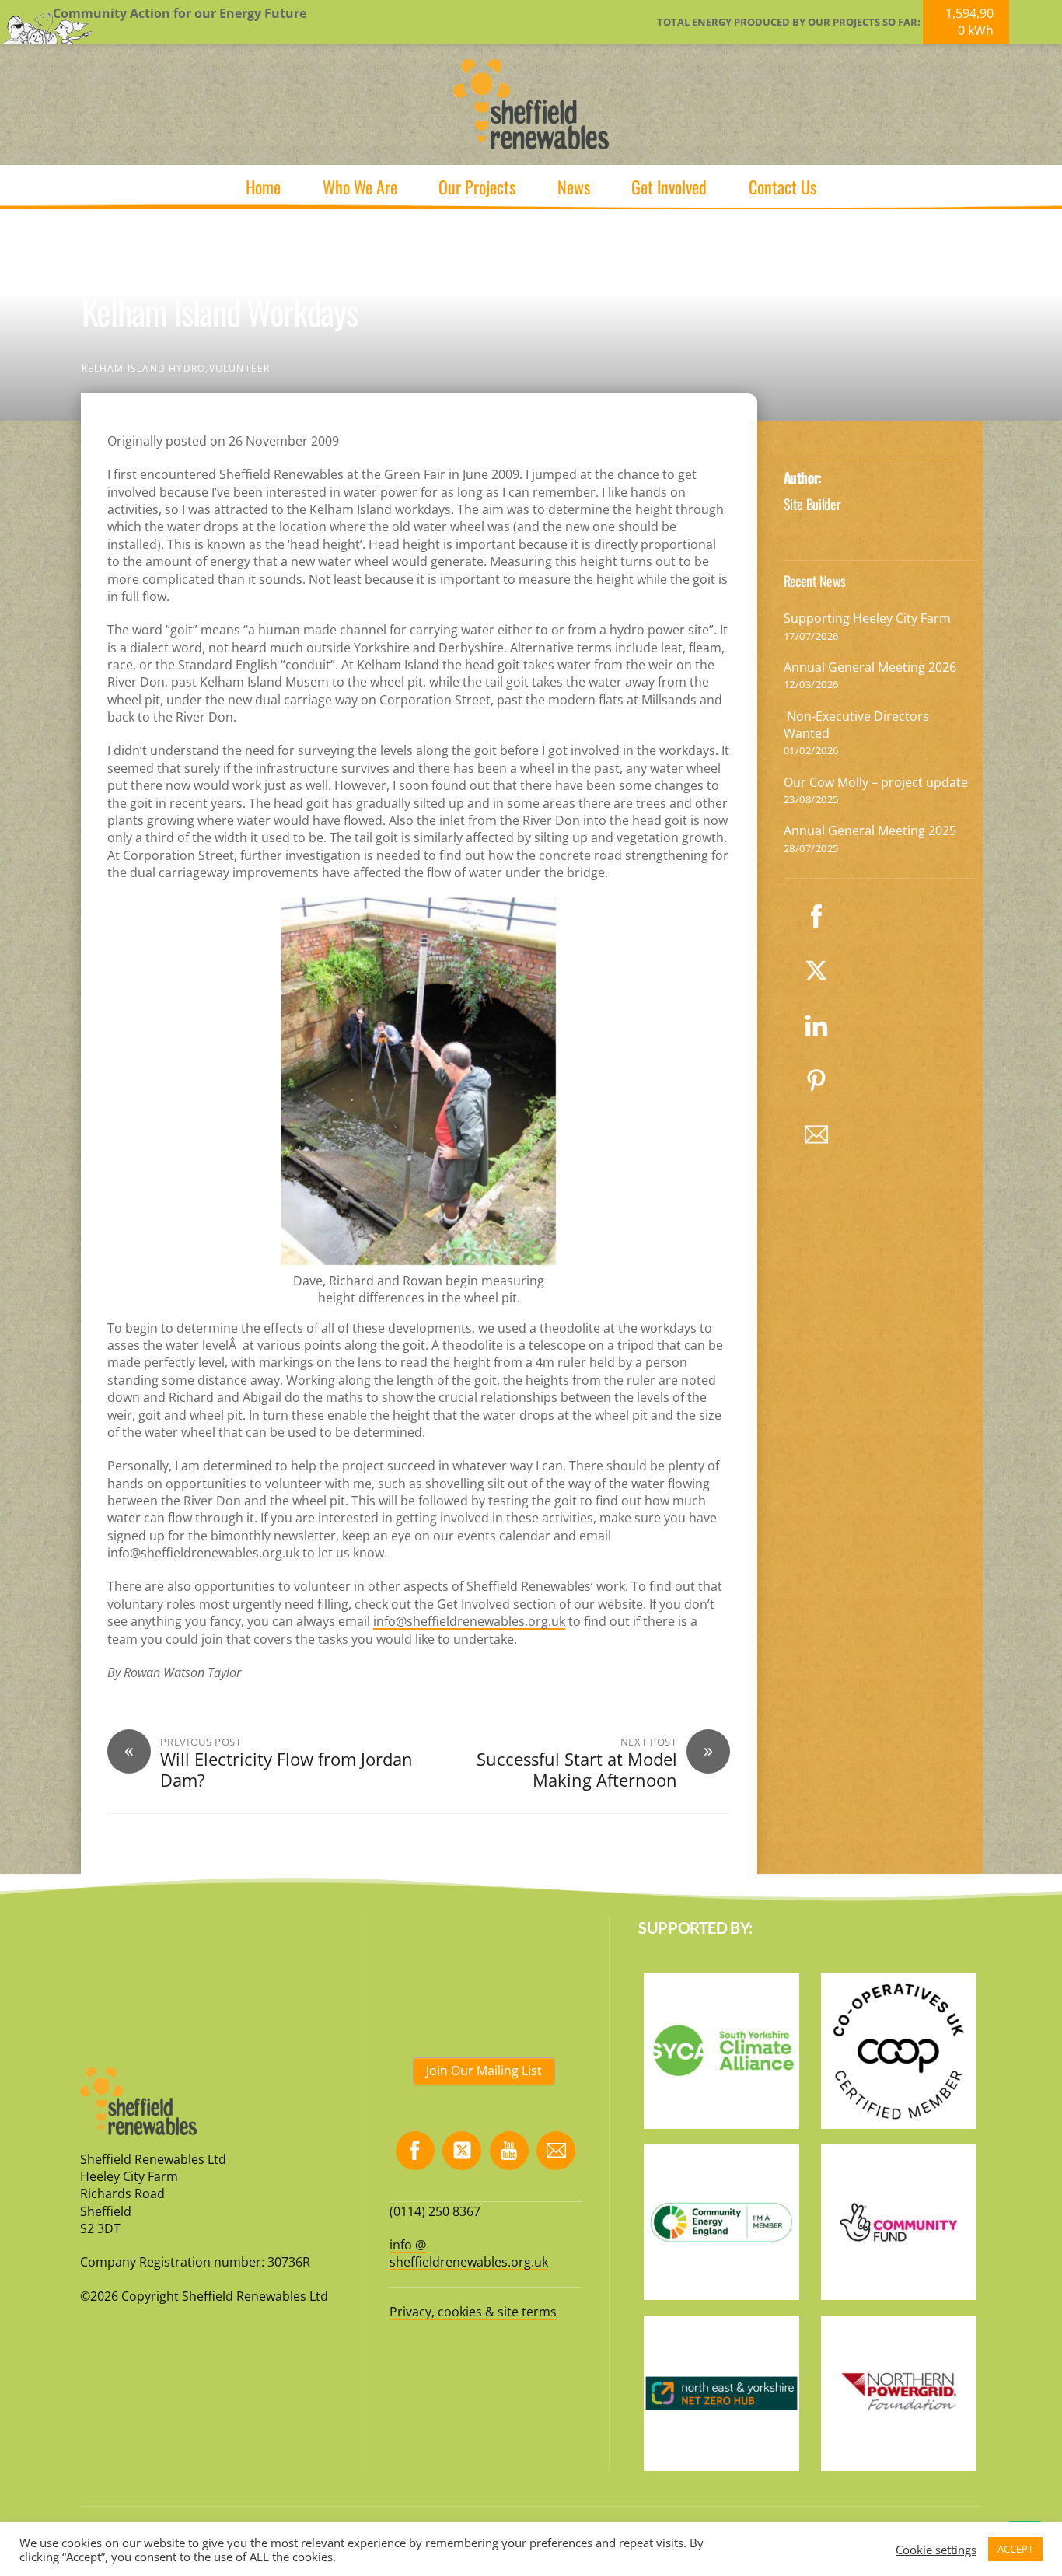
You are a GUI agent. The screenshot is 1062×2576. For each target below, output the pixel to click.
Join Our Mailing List (484, 2071)
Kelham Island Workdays (220, 311)
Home (263, 187)
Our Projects (477, 187)
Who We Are (360, 187)
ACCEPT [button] (1015, 2549)
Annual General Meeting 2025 (870, 830)
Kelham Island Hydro (144, 368)
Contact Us (783, 187)
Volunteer (240, 368)
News (574, 187)
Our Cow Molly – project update (876, 782)
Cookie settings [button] (936, 2550)
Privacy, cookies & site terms (473, 2312)
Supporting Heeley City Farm (867, 618)
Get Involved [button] (669, 187)
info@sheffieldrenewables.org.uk (469, 1621)
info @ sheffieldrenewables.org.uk (469, 2253)
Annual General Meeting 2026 (870, 667)
